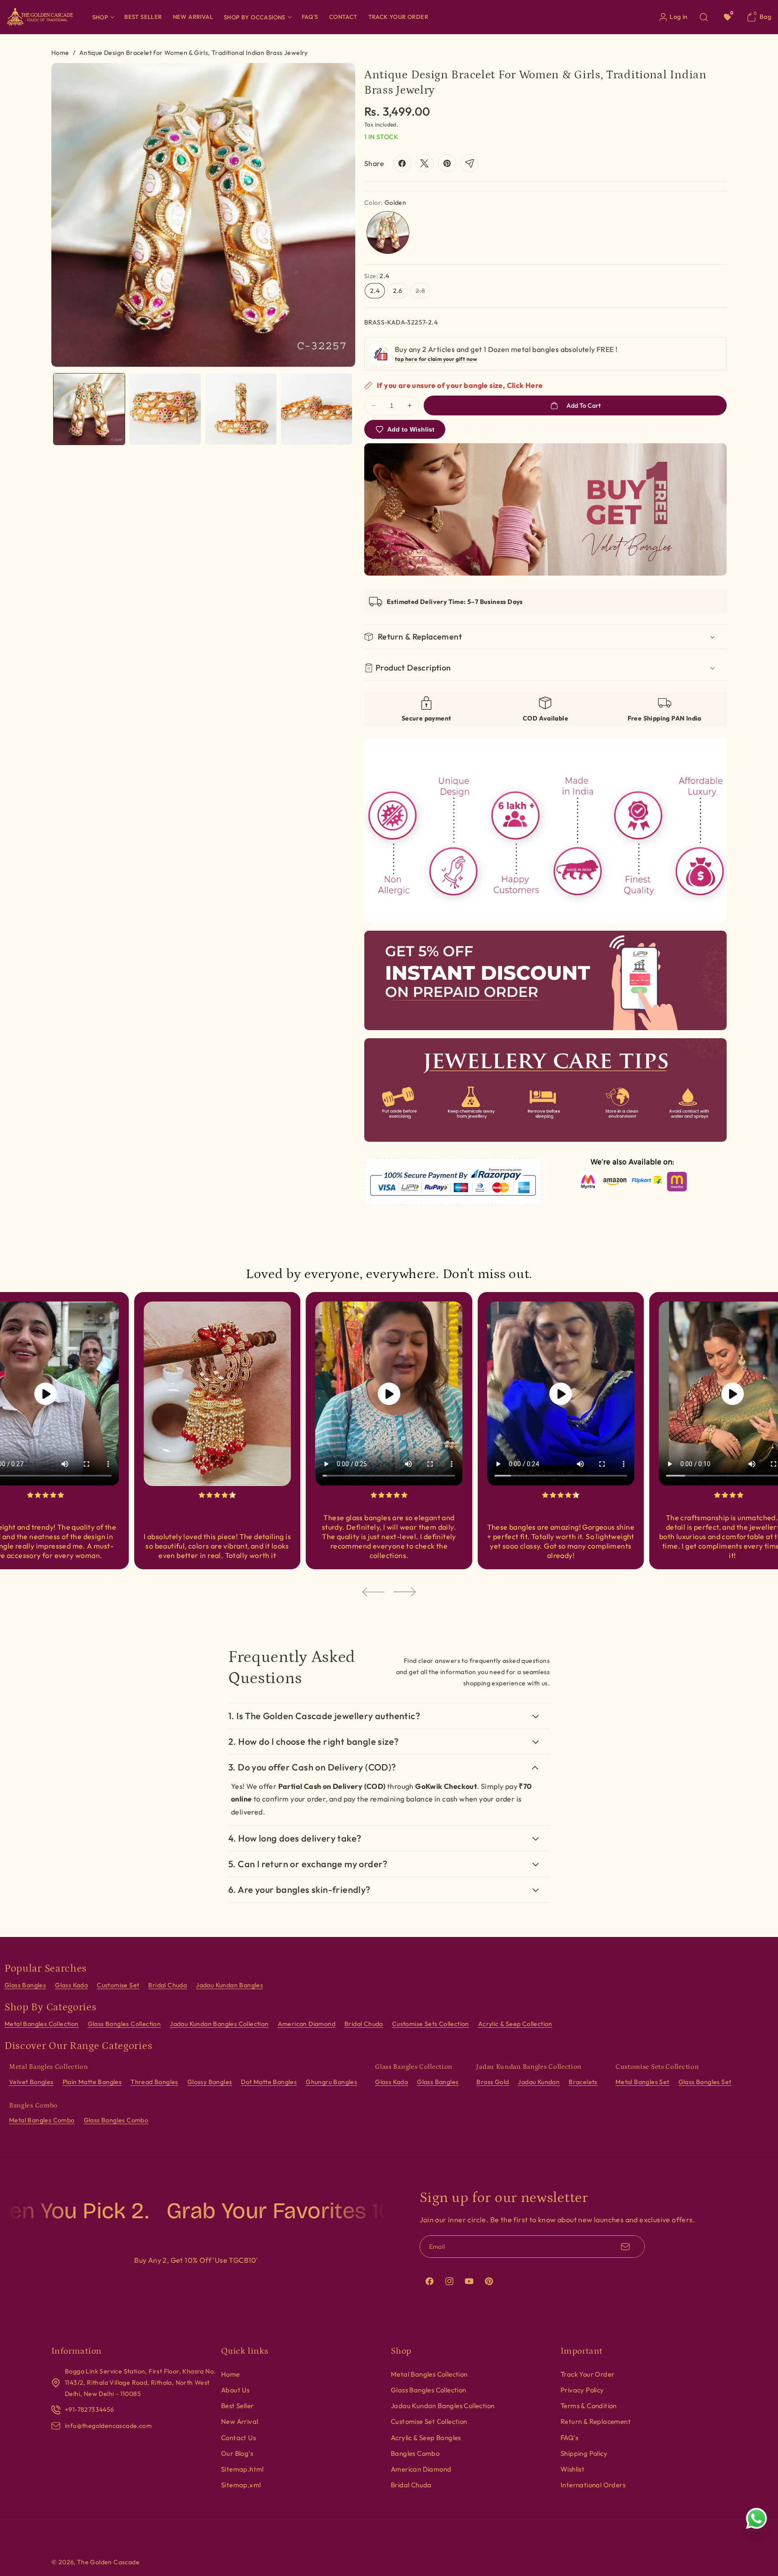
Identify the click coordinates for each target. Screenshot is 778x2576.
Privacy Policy (582, 2390)
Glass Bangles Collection (124, 2024)
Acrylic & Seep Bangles (426, 2438)
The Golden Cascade (108, 2562)
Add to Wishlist (411, 429)
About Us (235, 2390)
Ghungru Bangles (331, 2082)
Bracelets (583, 2082)
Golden (388, 232)
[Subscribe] (625, 2247)
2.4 (375, 291)
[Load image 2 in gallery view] (165, 409)
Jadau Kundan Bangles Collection (219, 2024)
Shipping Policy (584, 2453)
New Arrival (240, 2421)
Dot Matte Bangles (269, 2082)
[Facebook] (402, 163)
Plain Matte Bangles (92, 2082)
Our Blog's (237, 2453)
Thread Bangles (154, 2082)
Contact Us (238, 2438)
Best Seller (237, 2406)
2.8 (423, 292)
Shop (100, 17)
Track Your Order (587, 2374)
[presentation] (203, 215)
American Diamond (307, 2024)
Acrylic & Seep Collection (515, 2024)
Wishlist (572, 2469)
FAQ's (569, 2438)
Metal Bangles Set (642, 2082)
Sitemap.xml (241, 2485)
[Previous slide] (373, 1592)
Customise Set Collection (429, 2421)
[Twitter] (425, 163)
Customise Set (118, 1985)
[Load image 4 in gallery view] (317, 409)
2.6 (398, 291)
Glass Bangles (25, 1985)
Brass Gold (493, 2082)
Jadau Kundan (539, 2082)
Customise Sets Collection (431, 2024)
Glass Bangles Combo (116, 2120)
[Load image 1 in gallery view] (89, 409)
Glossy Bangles (210, 2082)
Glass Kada (71, 1985)
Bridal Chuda (167, 1985)
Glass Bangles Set (705, 2082)
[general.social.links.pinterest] (447, 163)
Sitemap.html (242, 2469)
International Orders (593, 2485)
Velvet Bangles (31, 2082)
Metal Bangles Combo (42, 2120)
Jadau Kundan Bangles (229, 1985)
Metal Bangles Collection (42, 2024)
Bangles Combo (415, 2453)
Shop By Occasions (255, 17)
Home (60, 53)
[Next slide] (405, 1592)
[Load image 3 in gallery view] (241, 409)
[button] (103, 17)
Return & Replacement (596, 2421)
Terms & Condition (589, 2406)
